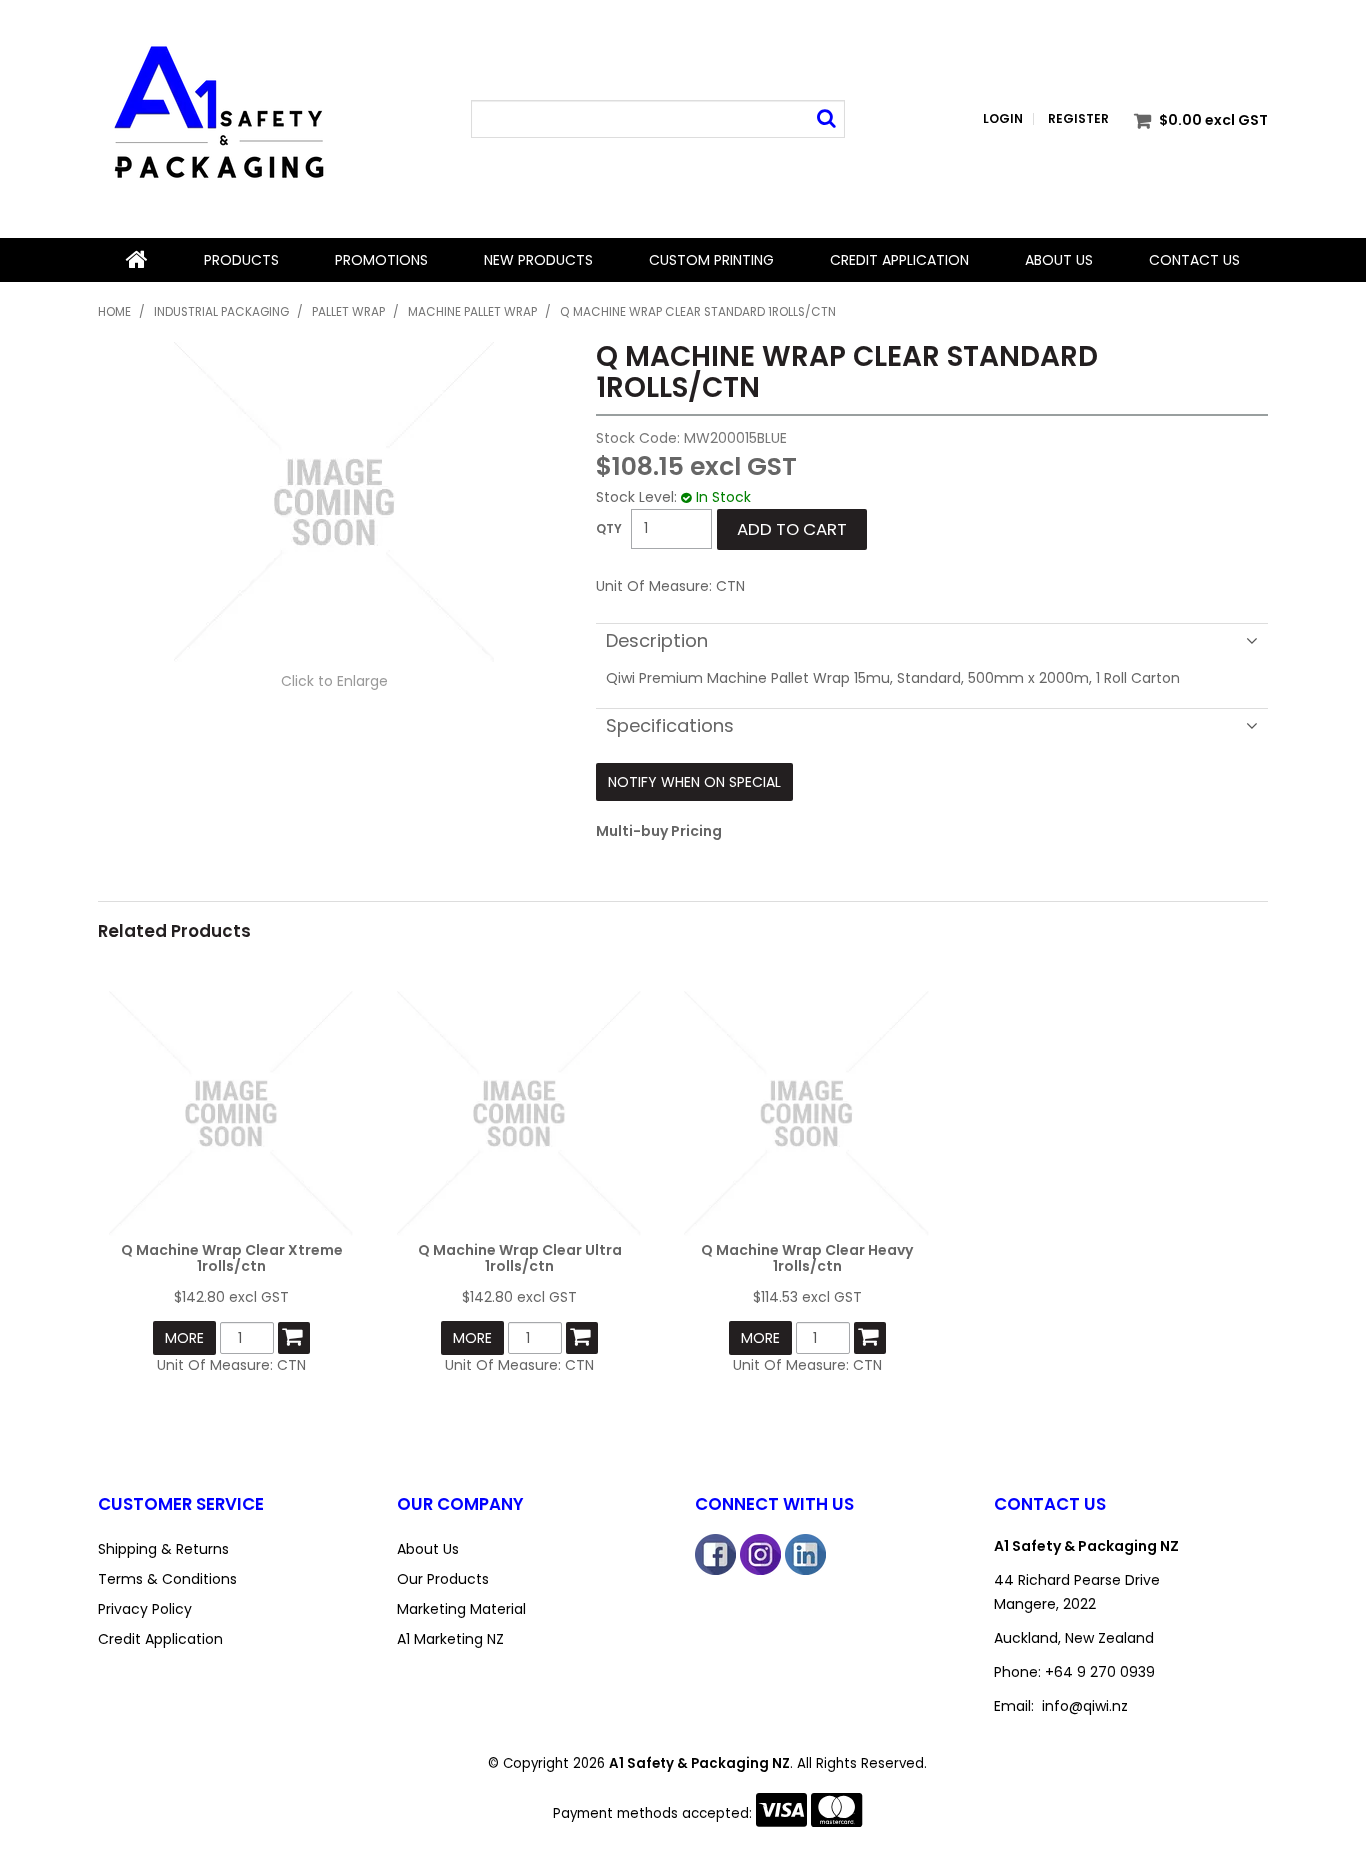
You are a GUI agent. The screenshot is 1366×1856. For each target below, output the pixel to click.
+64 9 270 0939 (1100, 1672)
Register (1078, 119)
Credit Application (899, 260)
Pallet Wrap (348, 312)
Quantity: (609, 529)
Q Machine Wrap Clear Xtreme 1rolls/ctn (232, 1257)
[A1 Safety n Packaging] (217, 118)
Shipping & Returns (163, 1549)
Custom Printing (711, 260)
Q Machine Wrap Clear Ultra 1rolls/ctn (520, 1257)
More (184, 1338)
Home (137, 260)
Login (1003, 119)
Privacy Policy (145, 1609)
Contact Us (1194, 260)
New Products (538, 260)
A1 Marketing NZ (450, 1639)
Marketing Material (461, 1609)
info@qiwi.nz (1085, 1706)
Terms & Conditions (167, 1579)
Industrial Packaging (221, 312)
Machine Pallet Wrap (472, 312)
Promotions (381, 260)
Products (241, 260)
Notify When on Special (694, 782)
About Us (1059, 260)
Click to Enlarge (334, 681)
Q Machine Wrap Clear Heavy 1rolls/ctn (807, 1257)
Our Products (443, 1579)
